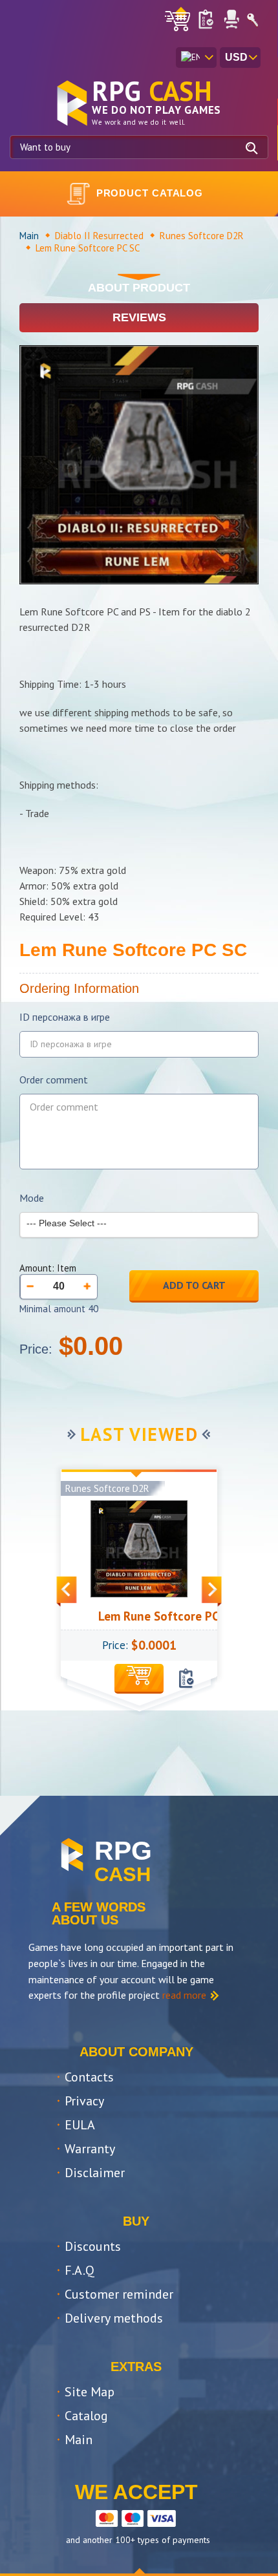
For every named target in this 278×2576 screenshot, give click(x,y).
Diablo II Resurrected (99, 236)
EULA (80, 2125)
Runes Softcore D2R (202, 236)
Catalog (86, 2416)
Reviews (139, 317)
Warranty (90, 2149)
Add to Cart (194, 1285)
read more (184, 1995)
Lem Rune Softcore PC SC (149, 1616)
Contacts (89, 2077)
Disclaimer (95, 2173)
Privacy (84, 2101)
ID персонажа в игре (65, 1017)
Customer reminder (119, 2294)
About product (139, 288)
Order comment (54, 1080)
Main (29, 236)
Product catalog (150, 193)
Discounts (93, 2246)
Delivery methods (114, 2318)
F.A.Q (80, 2270)
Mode (32, 1198)
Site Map (90, 2392)
